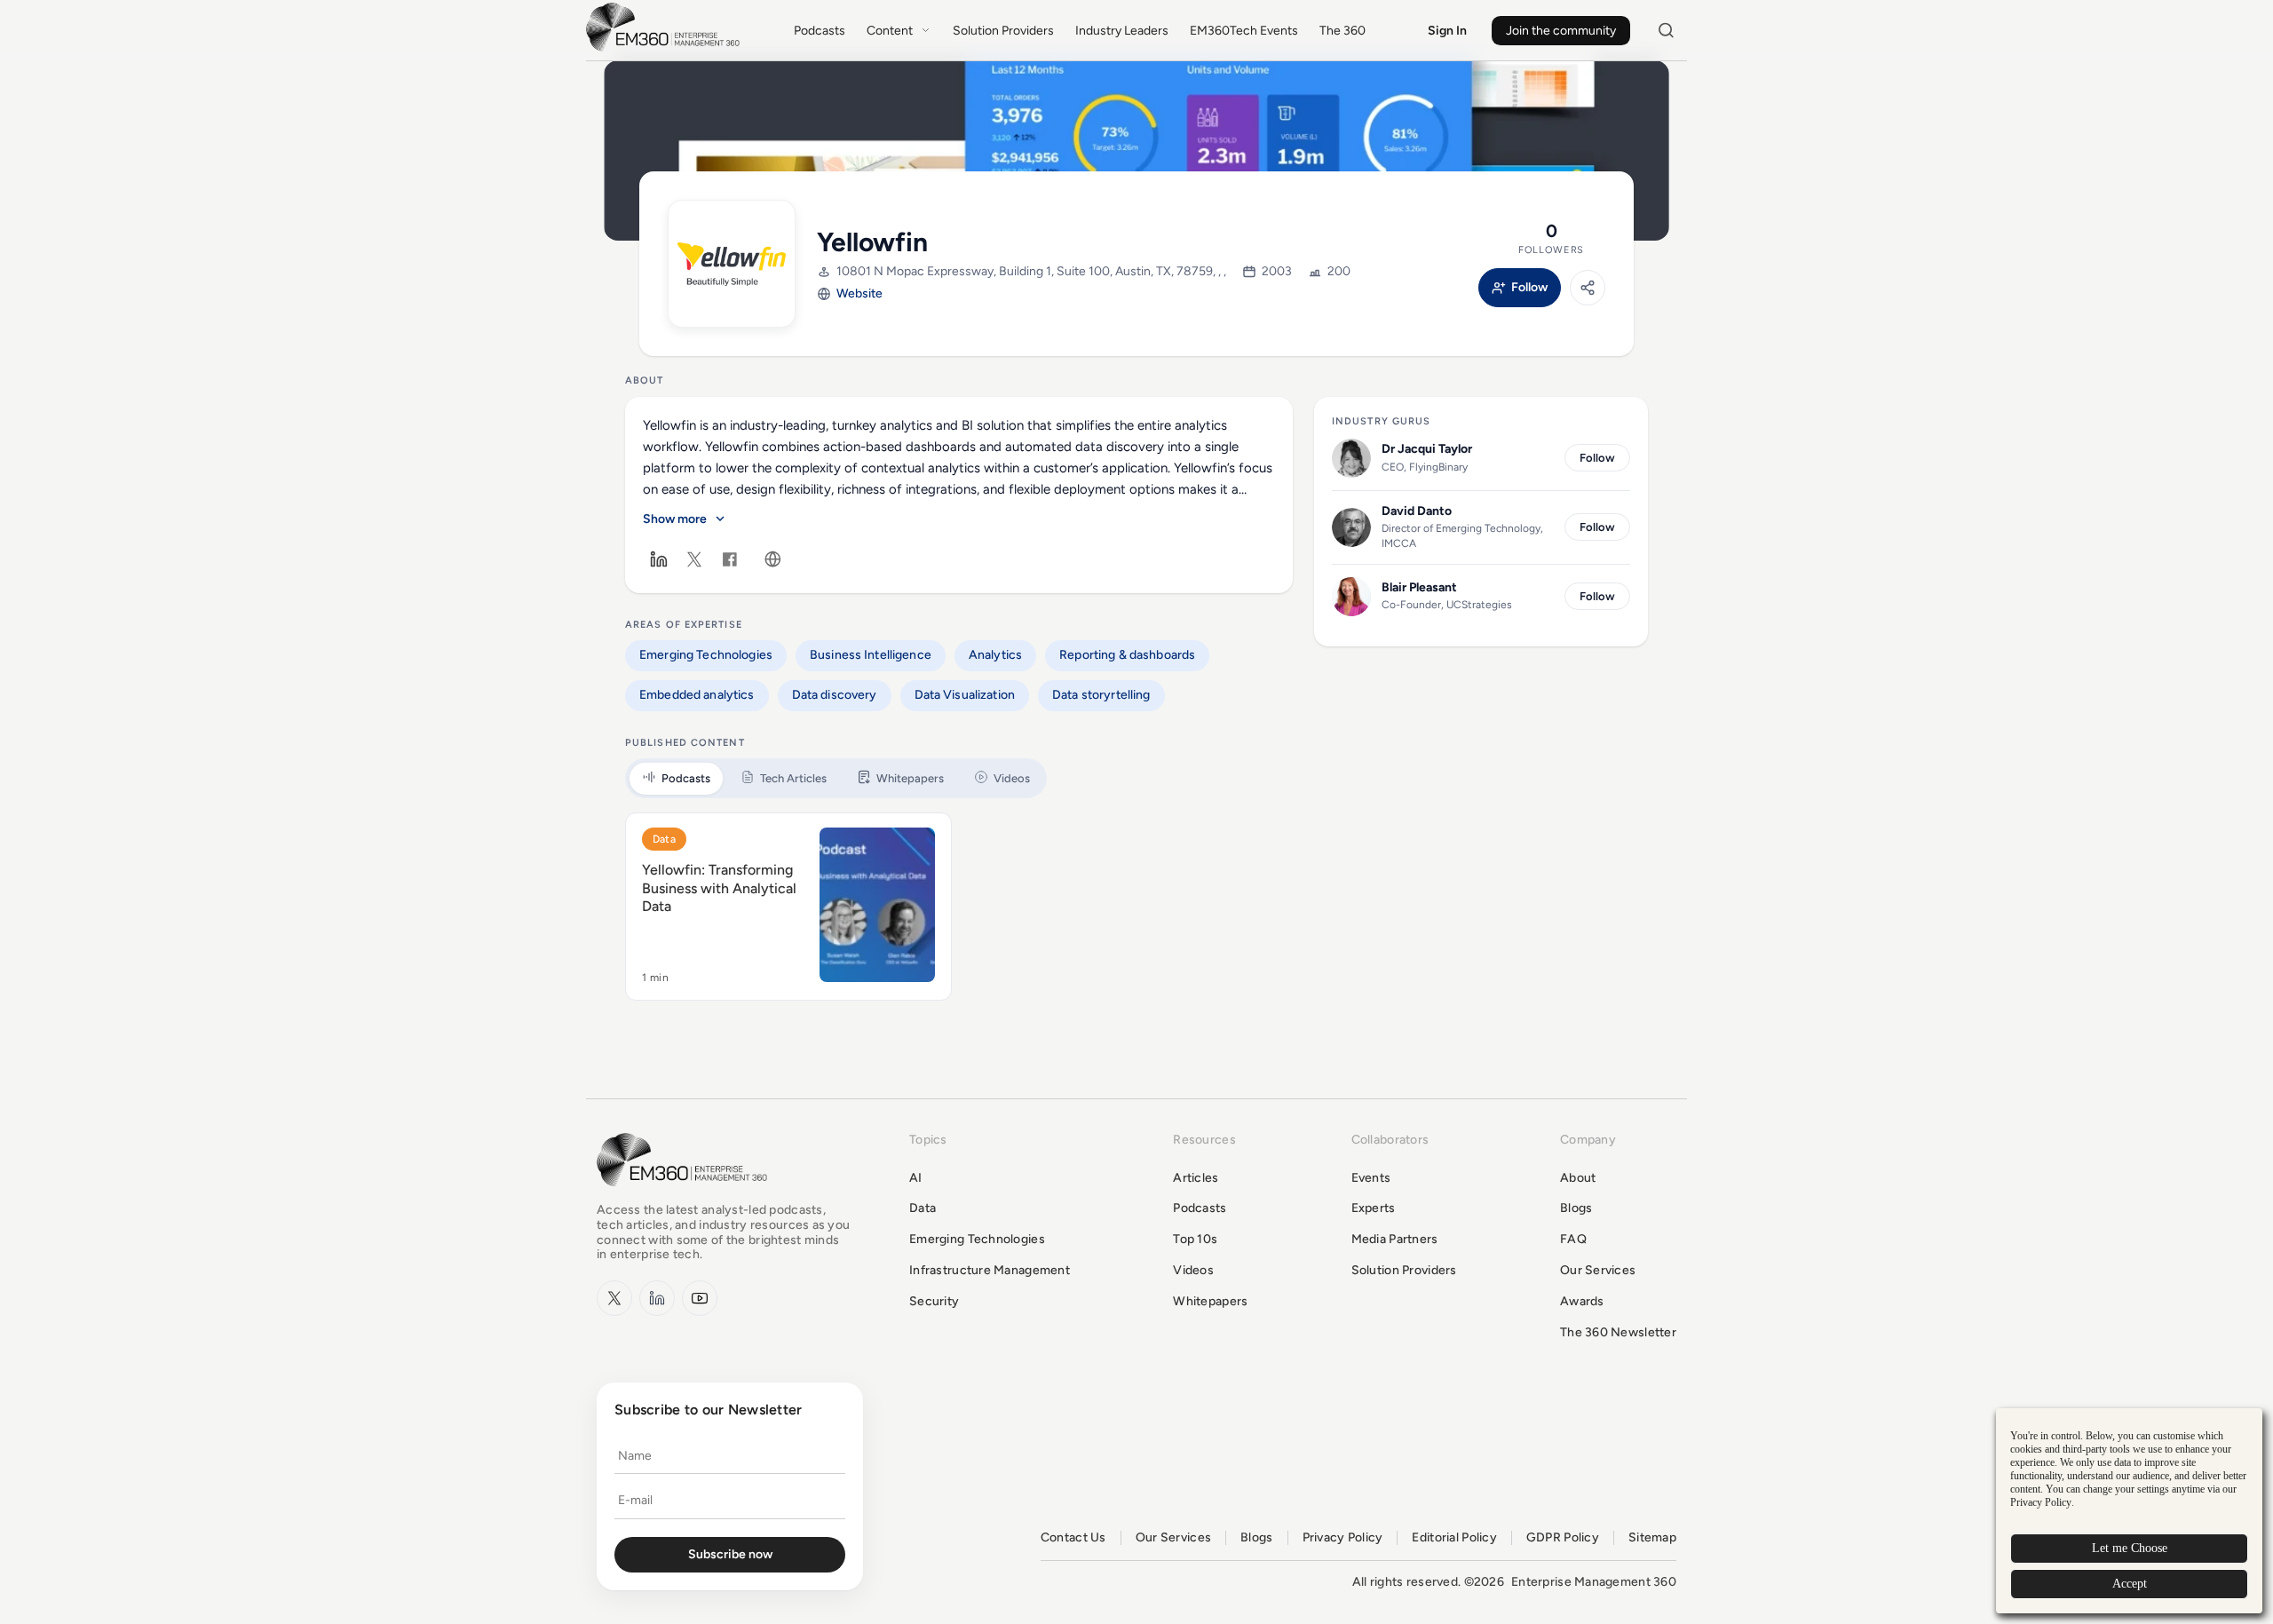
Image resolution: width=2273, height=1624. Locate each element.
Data (664, 839)
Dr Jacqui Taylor (1427, 449)
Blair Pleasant (1419, 587)
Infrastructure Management (990, 1270)
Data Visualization (965, 695)
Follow (1529, 288)
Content (890, 31)
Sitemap (1652, 1538)
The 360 (1342, 31)
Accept (2130, 1584)
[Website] (772, 559)
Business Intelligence (871, 655)
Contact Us (1073, 1538)
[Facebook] (730, 559)
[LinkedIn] (659, 559)
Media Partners (1395, 1239)
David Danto (1417, 511)
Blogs (1576, 1208)
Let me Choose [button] (2130, 1548)
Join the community (1561, 31)
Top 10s (1195, 1239)
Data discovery (835, 695)
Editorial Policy (1454, 1538)
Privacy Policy (1343, 1538)
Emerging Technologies (706, 655)
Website (859, 293)
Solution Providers (1003, 31)
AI (916, 1178)
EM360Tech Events (1244, 31)
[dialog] (2129, 1511)
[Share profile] (1588, 288)
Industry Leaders (1122, 31)
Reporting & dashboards (1127, 655)
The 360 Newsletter (1618, 1332)
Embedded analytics (697, 695)
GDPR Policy (1563, 1538)
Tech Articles (793, 778)
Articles (1196, 1178)
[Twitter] (694, 559)
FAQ (1573, 1239)
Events (1371, 1178)
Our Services (1598, 1270)
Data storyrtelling (1101, 695)
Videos (1012, 778)
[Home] (666, 49)
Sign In (1447, 31)
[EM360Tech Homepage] (685, 1195)
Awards (1582, 1301)
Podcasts (820, 31)
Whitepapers (910, 778)
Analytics (995, 655)
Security (934, 1301)
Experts (1374, 1208)
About (1578, 1178)
